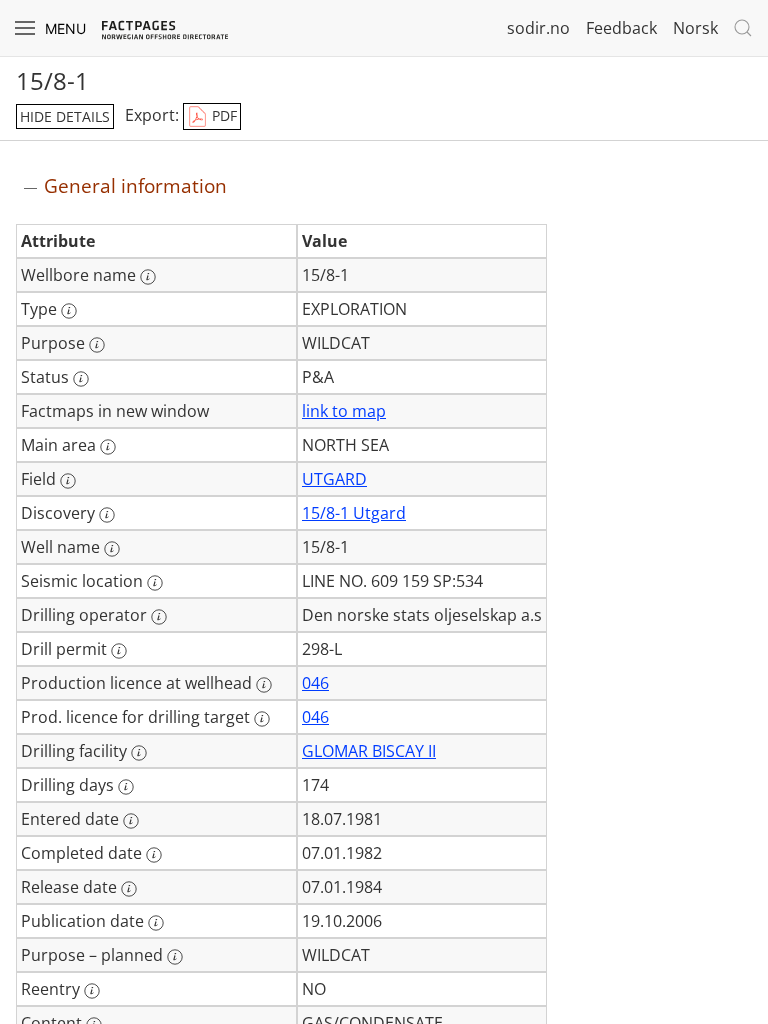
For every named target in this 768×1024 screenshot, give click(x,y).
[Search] (743, 28)
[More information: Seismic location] (155, 583)
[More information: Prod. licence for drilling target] (262, 719)
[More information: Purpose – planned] (175, 957)
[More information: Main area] (108, 447)
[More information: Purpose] (97, 345)
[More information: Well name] (112, 549)
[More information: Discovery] (107, 515)
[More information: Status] (81, 379)
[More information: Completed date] (154, 855)
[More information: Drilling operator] (159, 617)
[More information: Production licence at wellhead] (264, 685)
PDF (222, 115)
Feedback (621, 28)
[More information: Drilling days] (126, 787)
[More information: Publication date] (156, 923)
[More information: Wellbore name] (148, 277)
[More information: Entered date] (131, 821)
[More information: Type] (69, 311)
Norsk (695, 28)
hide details (65, 116)
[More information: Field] (68, 481)
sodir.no (538, 28)
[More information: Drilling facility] (139, 753)
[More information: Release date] (129, 889)
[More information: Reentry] (92, 991)
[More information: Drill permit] (119, 651)
